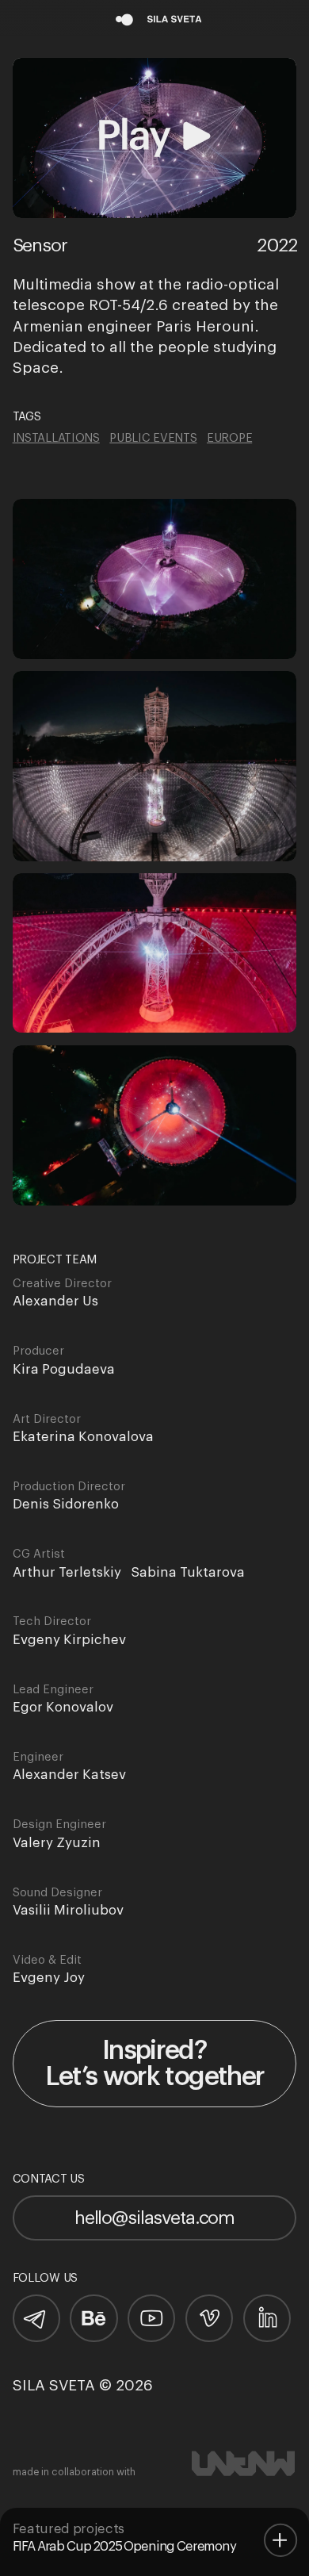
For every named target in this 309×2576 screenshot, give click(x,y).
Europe (229, 439)
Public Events (153, 439)
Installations (56, 439)
